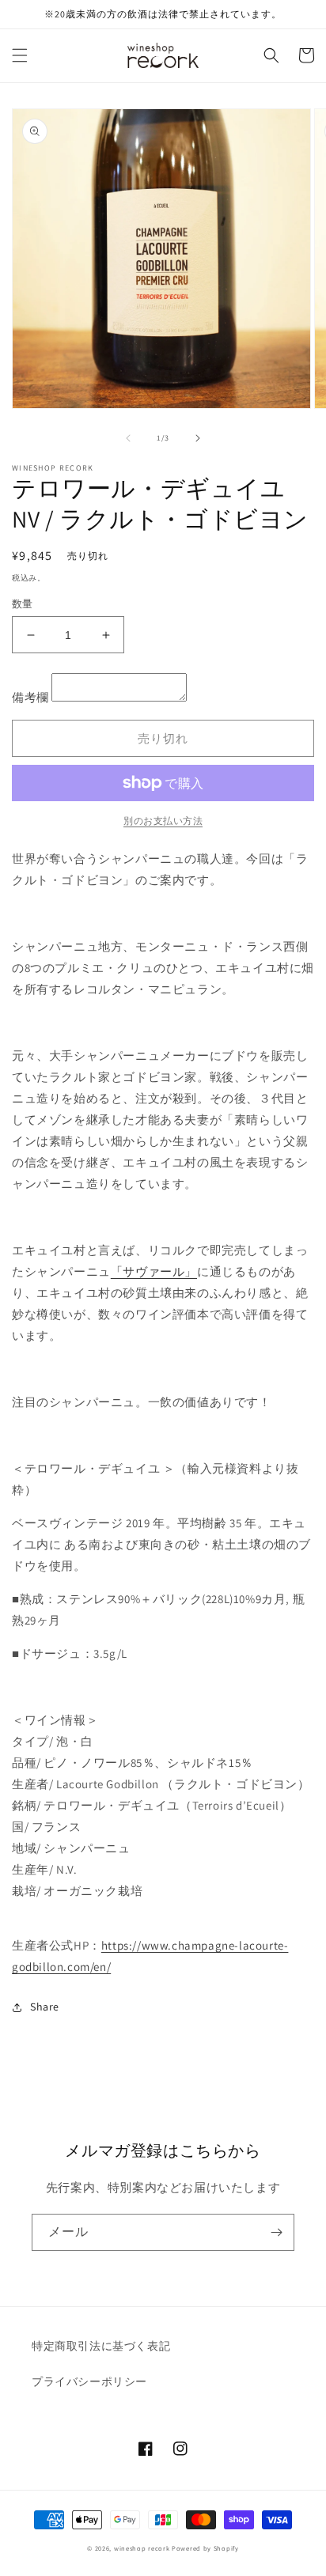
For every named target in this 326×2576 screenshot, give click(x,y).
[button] (20, 55)
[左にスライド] (128, 438)
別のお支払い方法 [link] (163, 821)
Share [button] (45, 2007)
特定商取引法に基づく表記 (101, 2346)
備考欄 (30, 697)
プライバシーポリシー (89, 2381)
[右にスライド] (198, 438)
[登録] (276, 2232)
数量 (23, 604)
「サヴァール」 (154, 1271)
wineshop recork (142, 2548)
